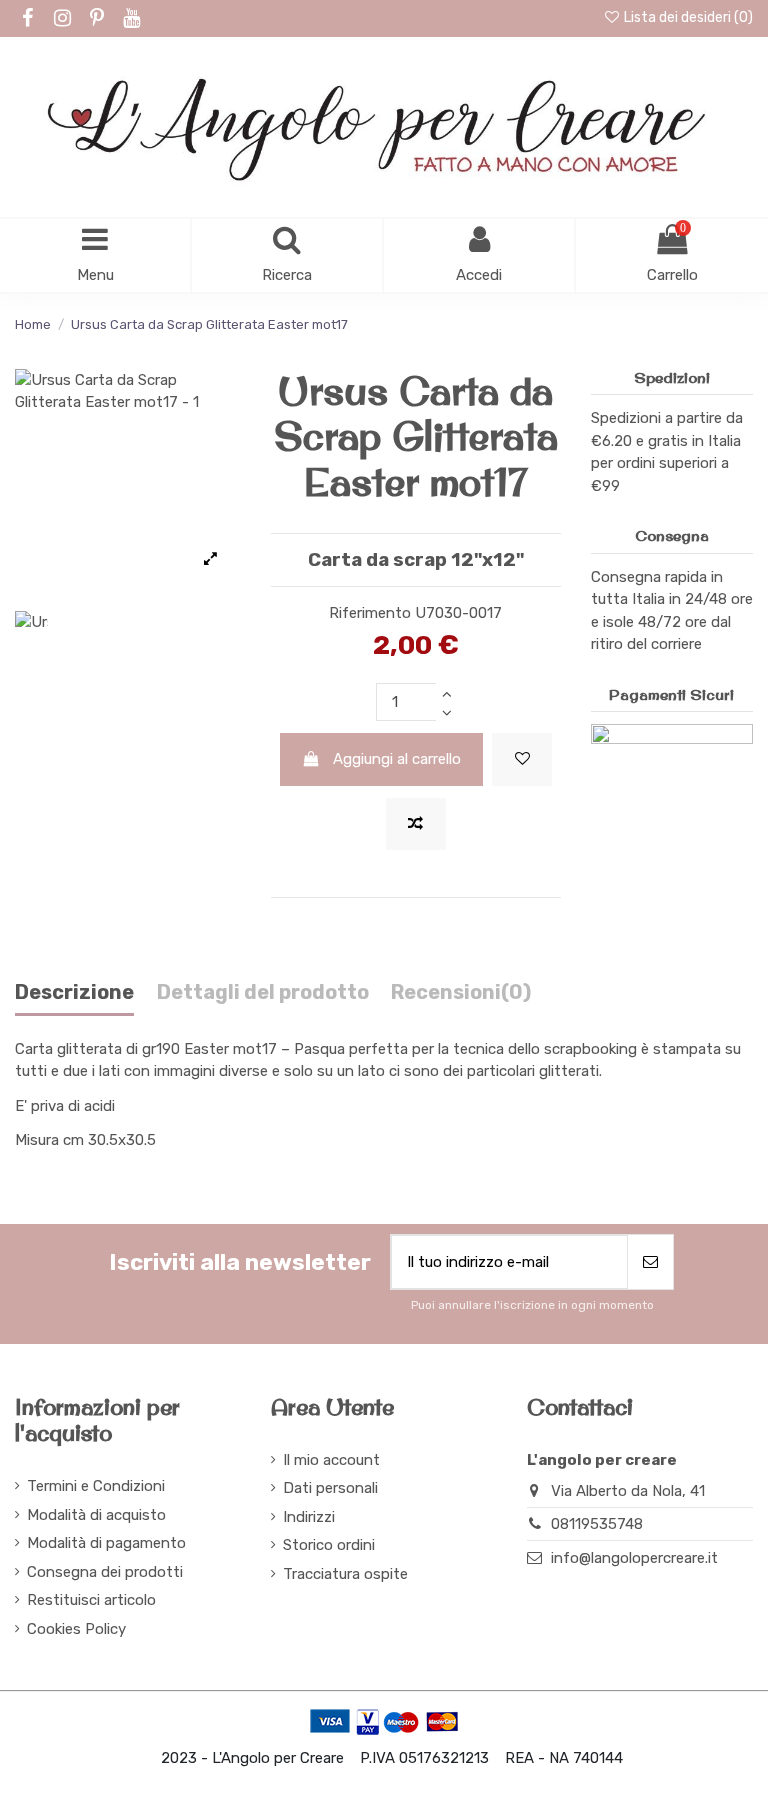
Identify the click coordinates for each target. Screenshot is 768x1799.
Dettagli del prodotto (263, 992)
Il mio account (331, 1460)
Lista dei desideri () (687, 17)
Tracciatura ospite (345, 1574)
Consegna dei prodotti (105, 1572)
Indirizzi (309, 1517)
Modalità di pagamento (106, 1543)
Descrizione (74, 992)
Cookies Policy (76, 1629)
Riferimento (370, 613)
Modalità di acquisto (96, 1515)
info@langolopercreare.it (634, 1558)
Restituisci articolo (91, 1600)
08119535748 (597, 1524)
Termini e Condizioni (96, 1486)
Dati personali (330, 1488)
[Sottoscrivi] (650, 1262)
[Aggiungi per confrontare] (416, 824)
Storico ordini (329, 1545)
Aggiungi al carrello (397, 759)
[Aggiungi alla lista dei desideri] (522, 759)
